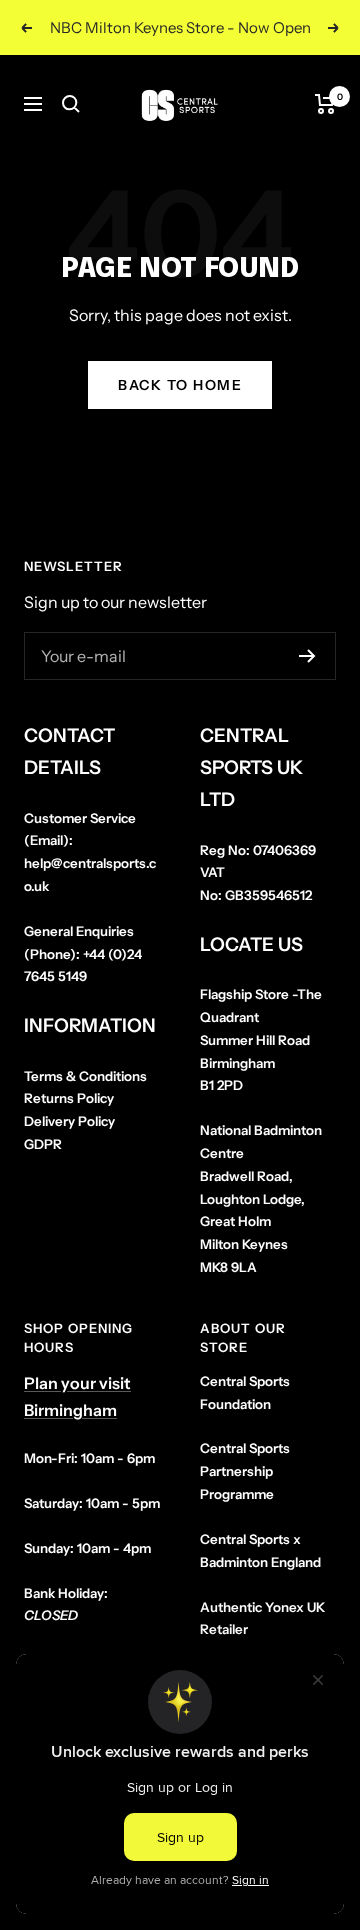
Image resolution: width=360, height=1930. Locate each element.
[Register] (307, 656)
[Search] (71, 104)
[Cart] (325, 104)
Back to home (180, 385)
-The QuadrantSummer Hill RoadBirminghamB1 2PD (261, 1039)
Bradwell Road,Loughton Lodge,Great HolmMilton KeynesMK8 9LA (261, 1198)
